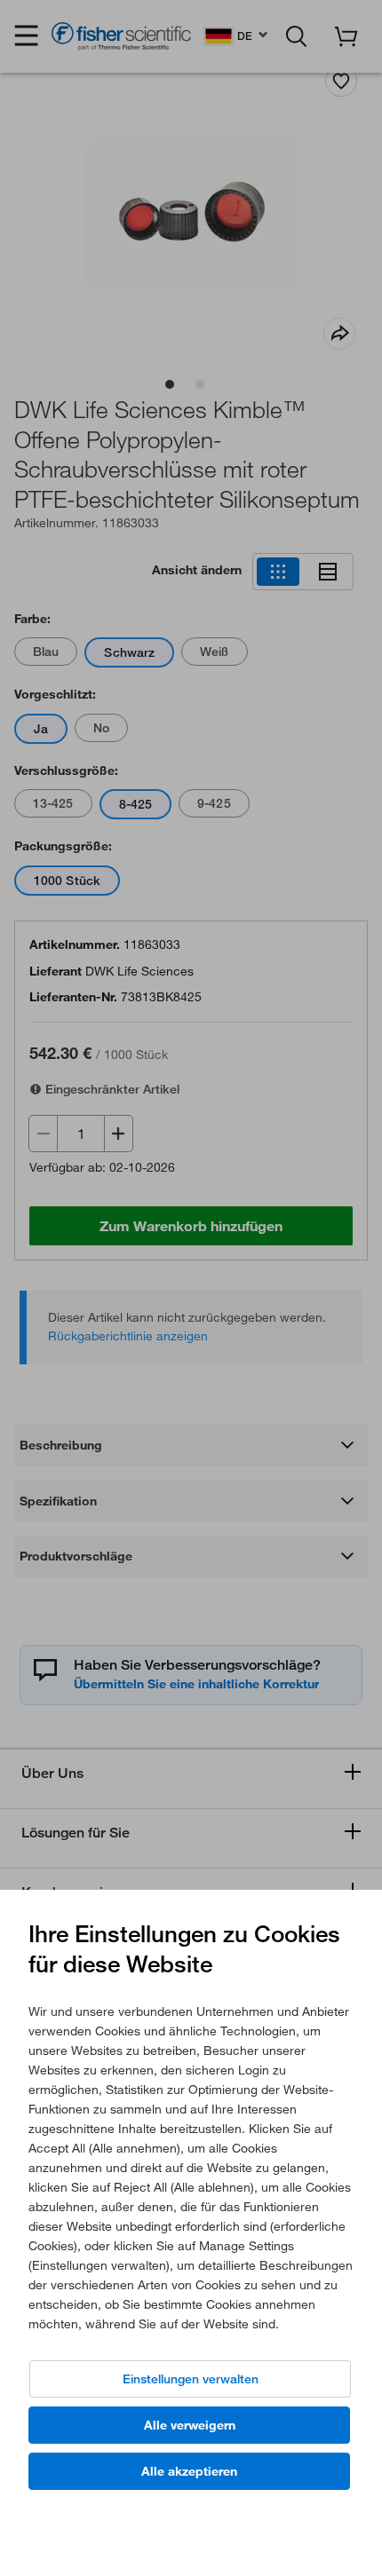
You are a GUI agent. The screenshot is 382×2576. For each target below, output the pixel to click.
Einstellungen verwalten (191, 2379)
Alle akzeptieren (189, 2471)
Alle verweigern (190, 2425)
